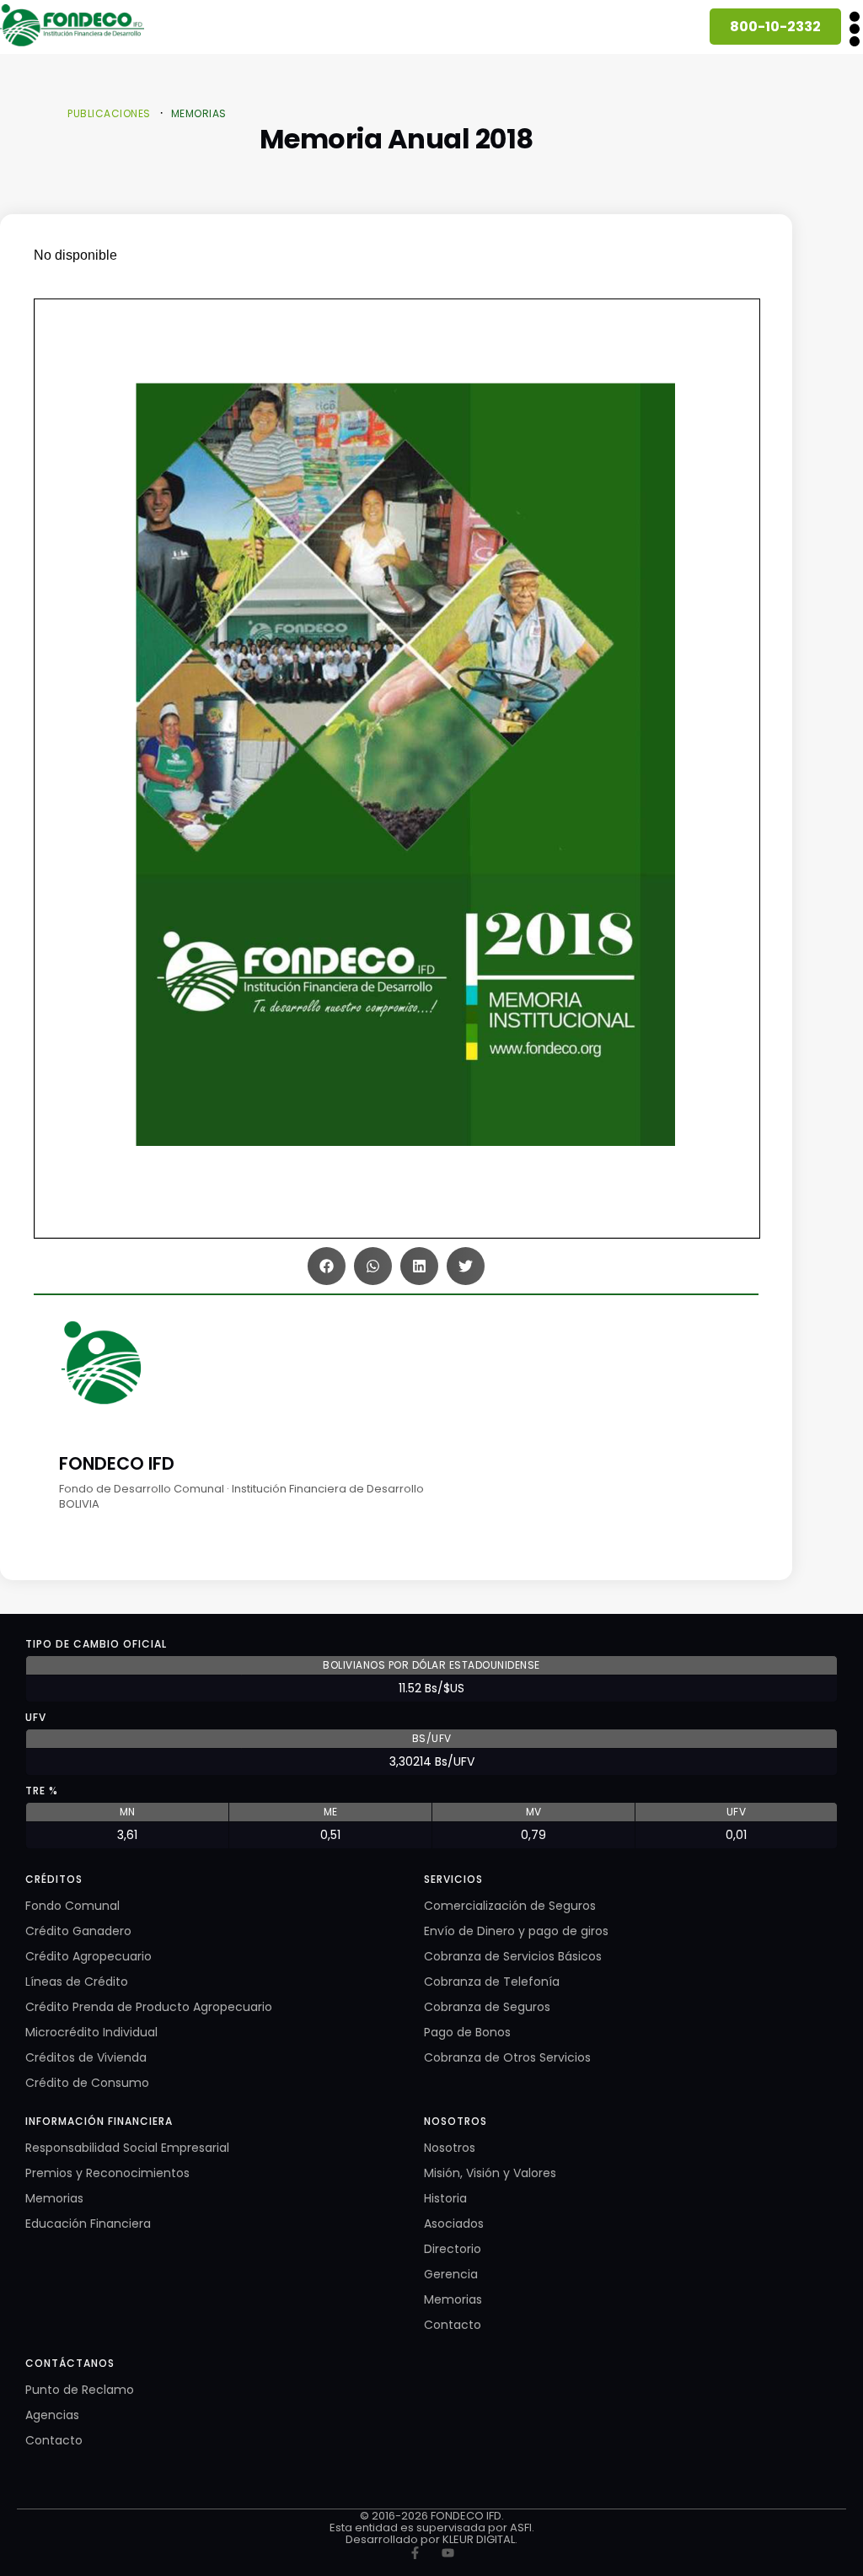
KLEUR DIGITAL (479, 2539)
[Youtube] (448, 2553)
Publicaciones (109, 113)
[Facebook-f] (415, 2553)
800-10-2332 (775, 27)
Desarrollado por (394, 2539)
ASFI (521, 2528)
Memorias (199, 113)
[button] (854, 28)
